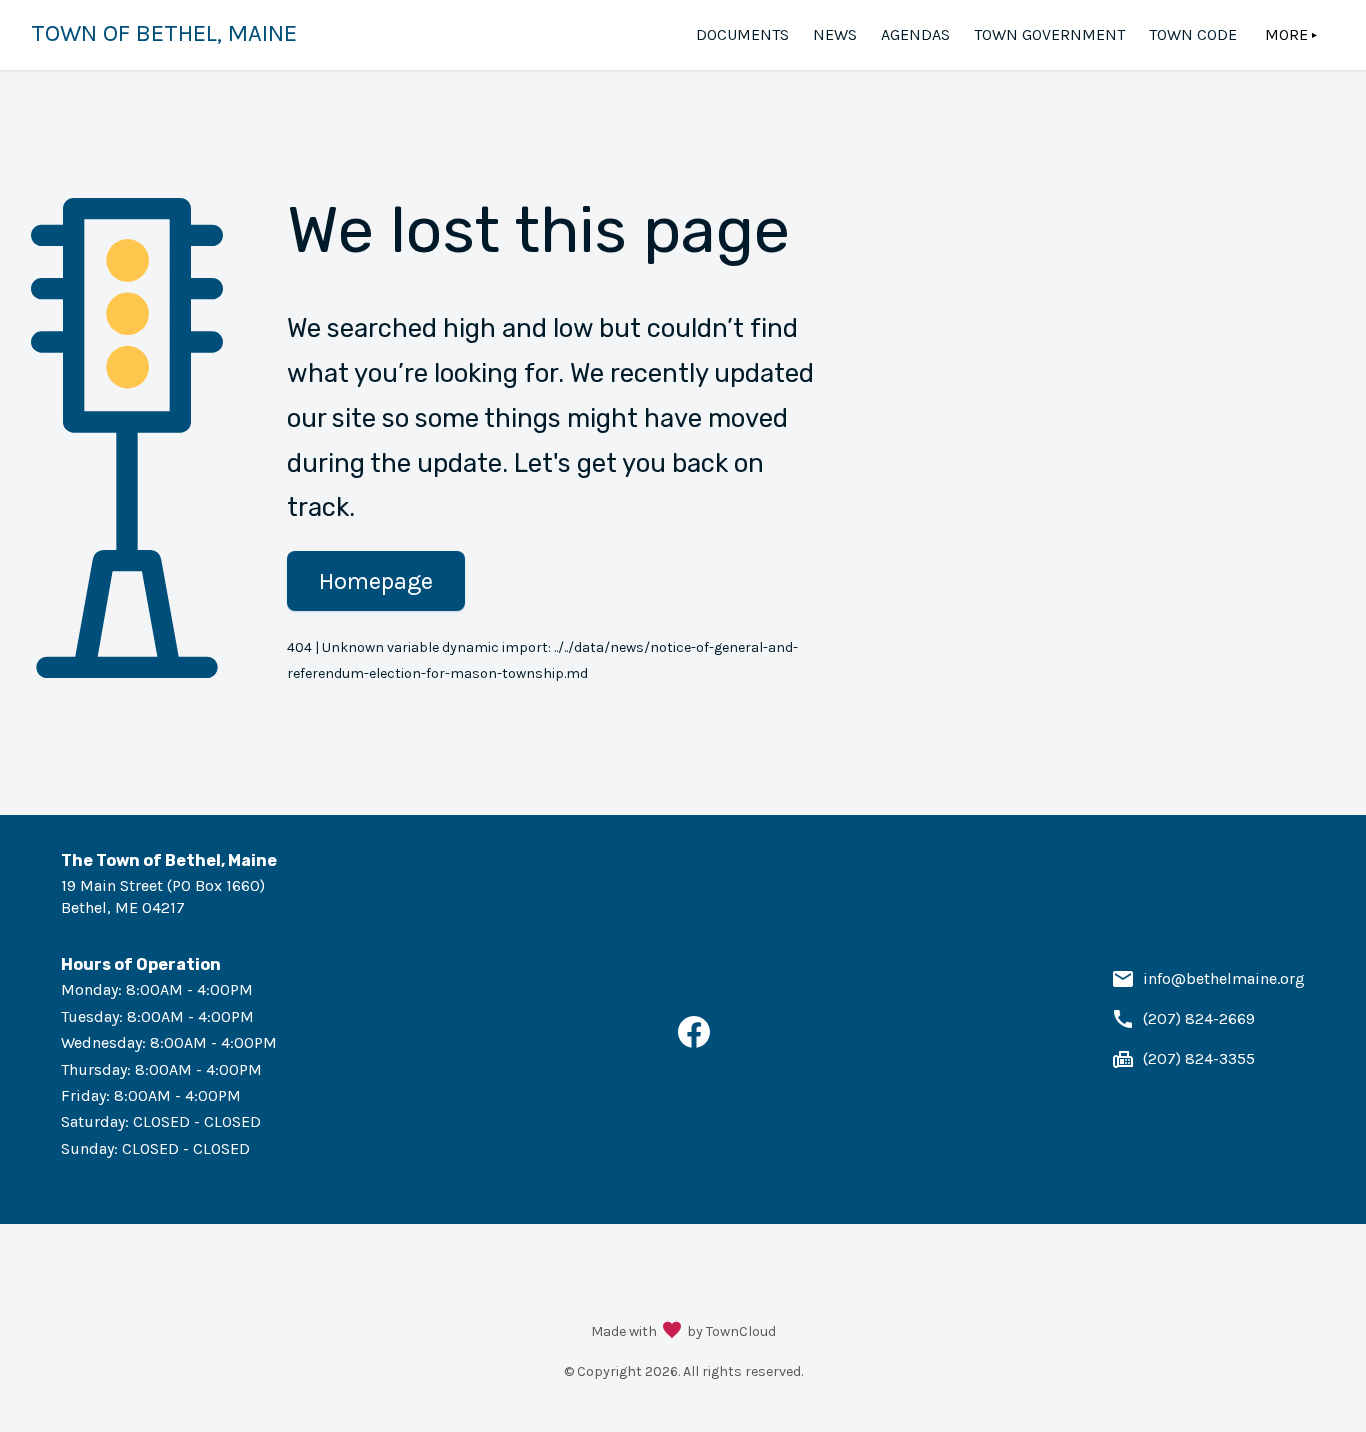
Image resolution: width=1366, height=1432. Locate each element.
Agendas (915, 34)
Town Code (1193, 34)
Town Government (1049, 34)
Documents (742, 34)
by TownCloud (731, 1331)
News (835, 34)
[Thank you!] (672, 1332)
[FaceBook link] (694, 1042)
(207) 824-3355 (1199, 1058)
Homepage (376, 581)
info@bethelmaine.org (1224, 978)
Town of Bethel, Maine (164, 33)
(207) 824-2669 (1199, 1018)
